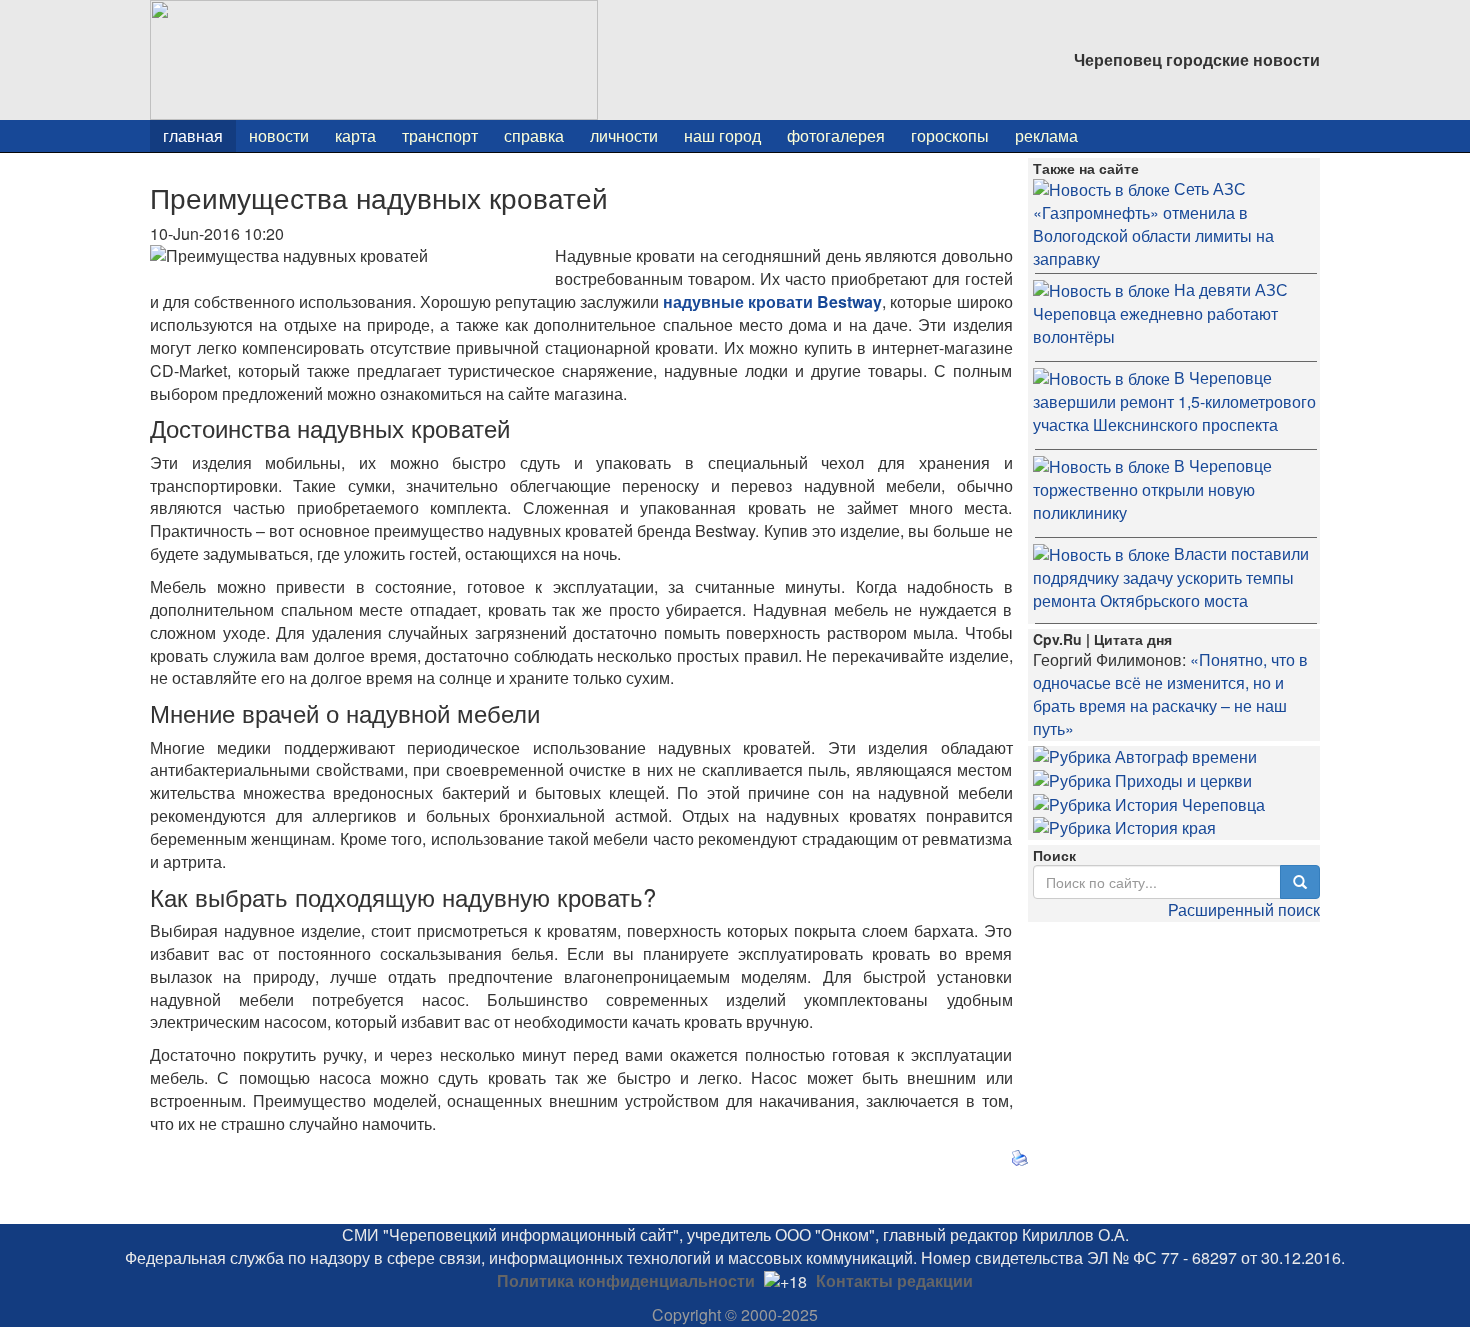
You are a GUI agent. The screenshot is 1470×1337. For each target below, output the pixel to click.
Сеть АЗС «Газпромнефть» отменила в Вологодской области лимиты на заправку (1153, 223)
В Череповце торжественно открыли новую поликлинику (1152, 489)
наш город (722, 135)
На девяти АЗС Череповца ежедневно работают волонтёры (1160, 313)
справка (534, 135)
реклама (1046, 135)
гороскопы (950, 135)
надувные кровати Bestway (772, 301)
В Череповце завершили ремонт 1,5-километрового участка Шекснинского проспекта (1174, 401)
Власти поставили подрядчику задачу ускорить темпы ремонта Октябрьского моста (1171, 577)
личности (624, 135)
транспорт (440, 135)
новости (279, 135)
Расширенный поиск (1244, 909)
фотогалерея (836, 135)
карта (355, 135)
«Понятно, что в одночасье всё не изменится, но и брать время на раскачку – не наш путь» (1170, 694)
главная (193, 135)
